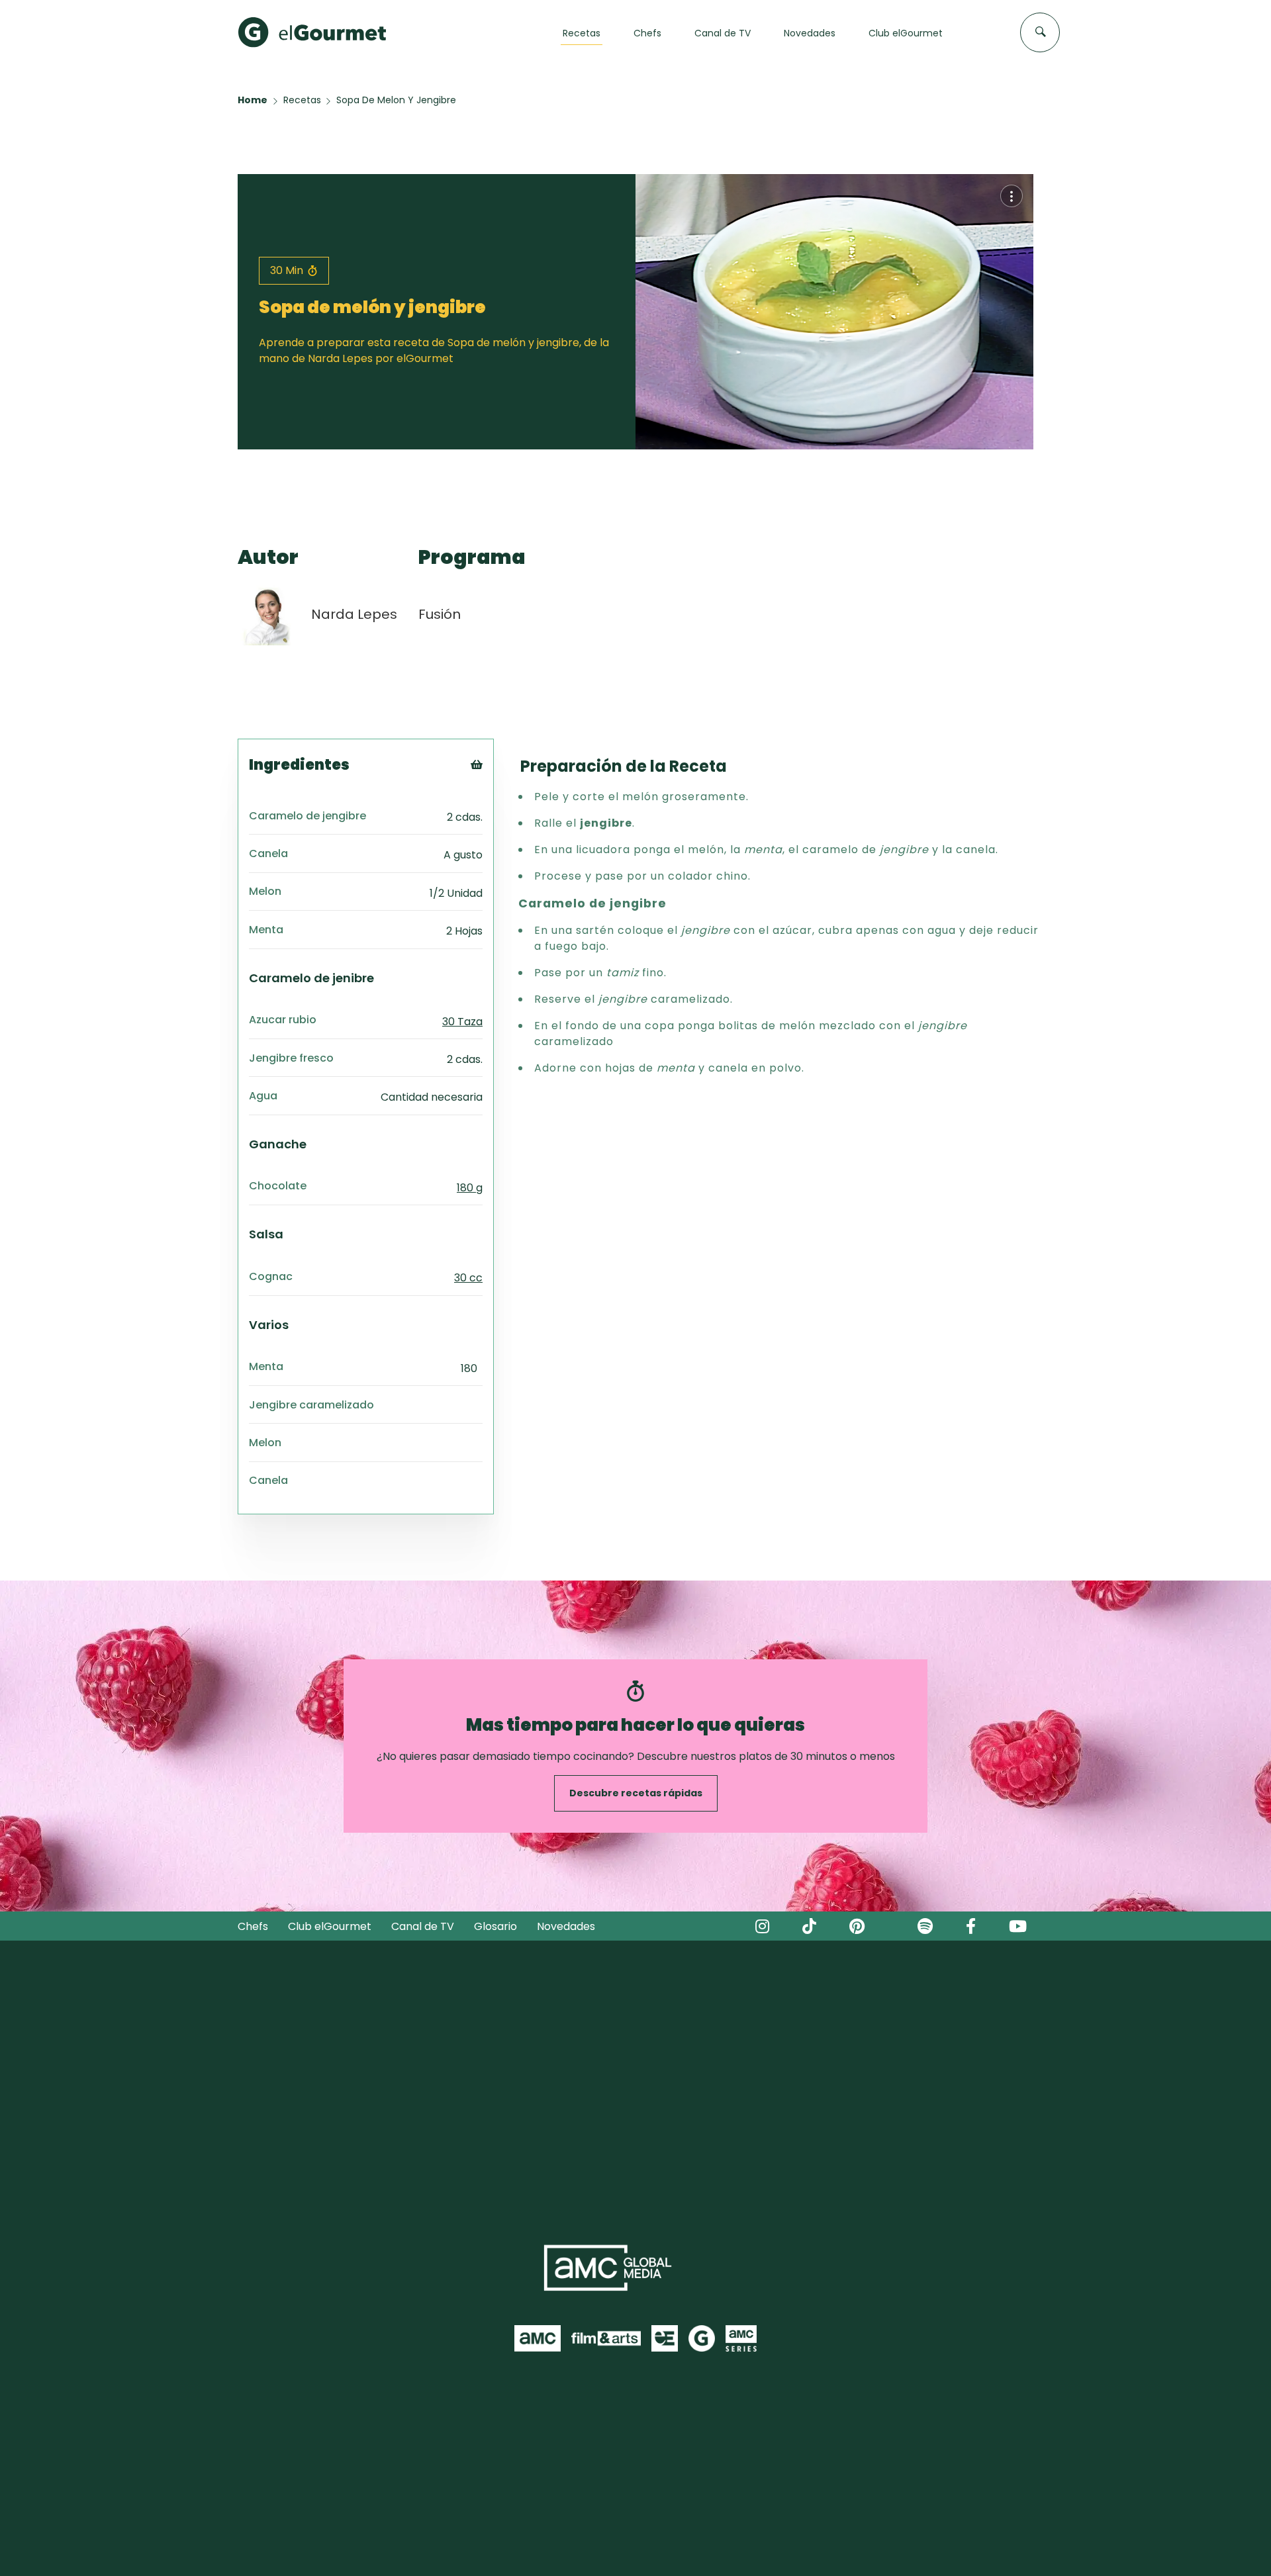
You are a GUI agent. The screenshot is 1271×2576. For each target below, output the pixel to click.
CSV (495, 803)
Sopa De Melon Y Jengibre (396, 100)
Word (499, 853)
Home (253, 100)
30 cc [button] (468, 1278)
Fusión (440, 614)
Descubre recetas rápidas (636, 1793)
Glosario (495, 1926)
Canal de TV (423, 1926)
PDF (495, 820)
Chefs (253, 1926)
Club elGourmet (330, 1926)
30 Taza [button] (462, 1022)
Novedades (566, 1926)
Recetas (302, 100)
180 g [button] (470, 1188)
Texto (501, 787)
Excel (498, 836)
